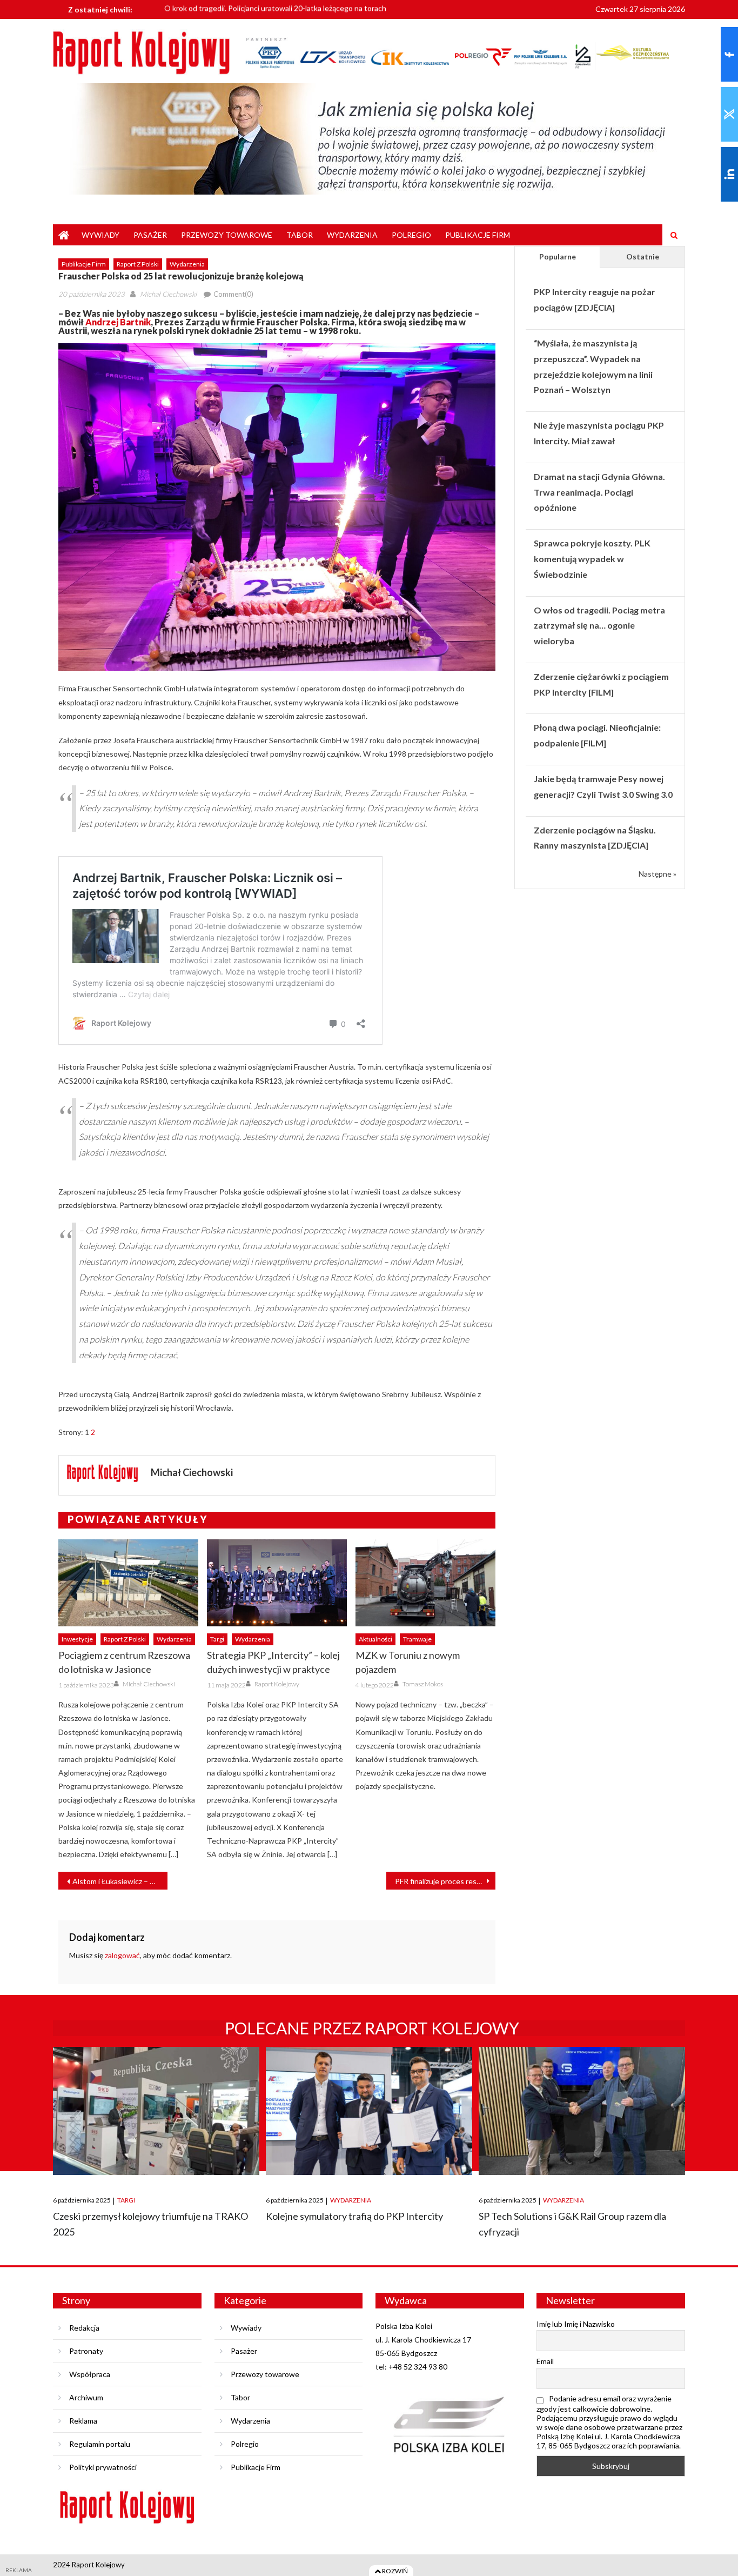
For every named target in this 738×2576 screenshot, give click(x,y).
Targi (217, 1639)
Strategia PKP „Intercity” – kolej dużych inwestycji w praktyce (273, 1662)
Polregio (411, 235)
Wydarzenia (352, 235)
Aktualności (375, 1639)
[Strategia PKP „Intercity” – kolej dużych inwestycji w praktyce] (277, 1583)
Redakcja (84, 2328)
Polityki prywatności (103, 2467)
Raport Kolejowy (277, 1684)
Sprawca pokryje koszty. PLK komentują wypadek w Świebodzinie (592, 559)
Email (545, 2361)
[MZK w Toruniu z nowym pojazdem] (425, 1583)
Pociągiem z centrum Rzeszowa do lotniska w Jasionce (124, 1662)
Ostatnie (643, 256)
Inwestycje (77, 1639)
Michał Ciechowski (168, 294)
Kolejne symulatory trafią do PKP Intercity (354, 2216)
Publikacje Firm (478, 235)
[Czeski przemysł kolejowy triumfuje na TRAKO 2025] (156, 2111)
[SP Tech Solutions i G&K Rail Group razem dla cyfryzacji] (582, 2111)
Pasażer (150, 235)
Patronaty (86, 2351)
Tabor (300, 235)
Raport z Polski (138, 264)
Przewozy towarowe (227, 235)
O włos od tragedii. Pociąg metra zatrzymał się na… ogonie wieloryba (599, 626)
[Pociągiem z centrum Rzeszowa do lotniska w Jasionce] (128, 1583)
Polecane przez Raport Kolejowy (372, 2028)
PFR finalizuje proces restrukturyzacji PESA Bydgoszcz (445, 1881)
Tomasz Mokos (423, 1684)
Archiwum (86, 2397)
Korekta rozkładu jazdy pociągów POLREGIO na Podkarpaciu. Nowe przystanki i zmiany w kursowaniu (334, 10)
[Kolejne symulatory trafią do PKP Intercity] (369, 2111)
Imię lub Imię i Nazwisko (576, 2324)
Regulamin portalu (100, 2444)
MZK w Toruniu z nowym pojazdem (408, 1662)
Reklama (83, 2421)
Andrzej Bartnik (118, 322)
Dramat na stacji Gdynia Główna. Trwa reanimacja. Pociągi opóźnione (599, 492)
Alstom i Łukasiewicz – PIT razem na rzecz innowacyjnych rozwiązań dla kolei (120, 1881)
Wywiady (100, 235)
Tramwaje (417, 1639)
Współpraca (90, 2374)
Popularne (558, 256)
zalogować (122, 1955)
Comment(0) (233, 294)
